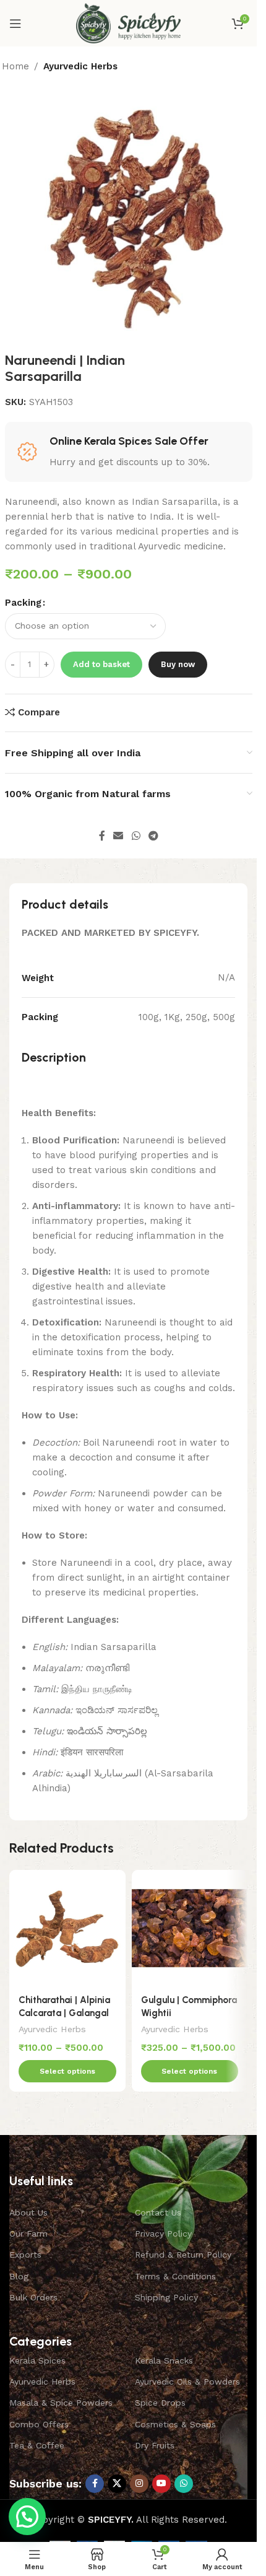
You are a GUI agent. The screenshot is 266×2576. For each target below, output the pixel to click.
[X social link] (117, 2484)
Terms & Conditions (175, 2276)
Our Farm (28, 2233)
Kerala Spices (37, 2360)
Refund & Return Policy (183, 2255)
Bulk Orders (33, 2297)
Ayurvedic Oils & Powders (187, 2382)
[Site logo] (128, 22)
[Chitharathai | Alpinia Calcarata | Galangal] (67, 1928)
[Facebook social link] (102, 836)
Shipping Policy (166, 2297)
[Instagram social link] (139, 2484)
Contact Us (158, 2212)
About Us (28, 2212)
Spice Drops (160, 2403)
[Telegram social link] (153, 836)
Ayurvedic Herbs (80, 66)
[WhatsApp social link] (136, 836)
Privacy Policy (163, 2233)
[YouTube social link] (161, 2484)
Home (15, 66)
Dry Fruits (155, 2445)
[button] (27, 2517)
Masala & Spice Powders (61, 2403)
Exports (25, 2255)
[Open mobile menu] (15, 24)
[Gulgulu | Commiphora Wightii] (190, 1928)
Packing (23, 603)
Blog (19, 2276)
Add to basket (101, 664)
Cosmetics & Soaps (175, 2424)
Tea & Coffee (37, 2445)
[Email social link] (118, 836)
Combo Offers (39, 2424)
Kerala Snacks (164, 2360)
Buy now (178, 664)
